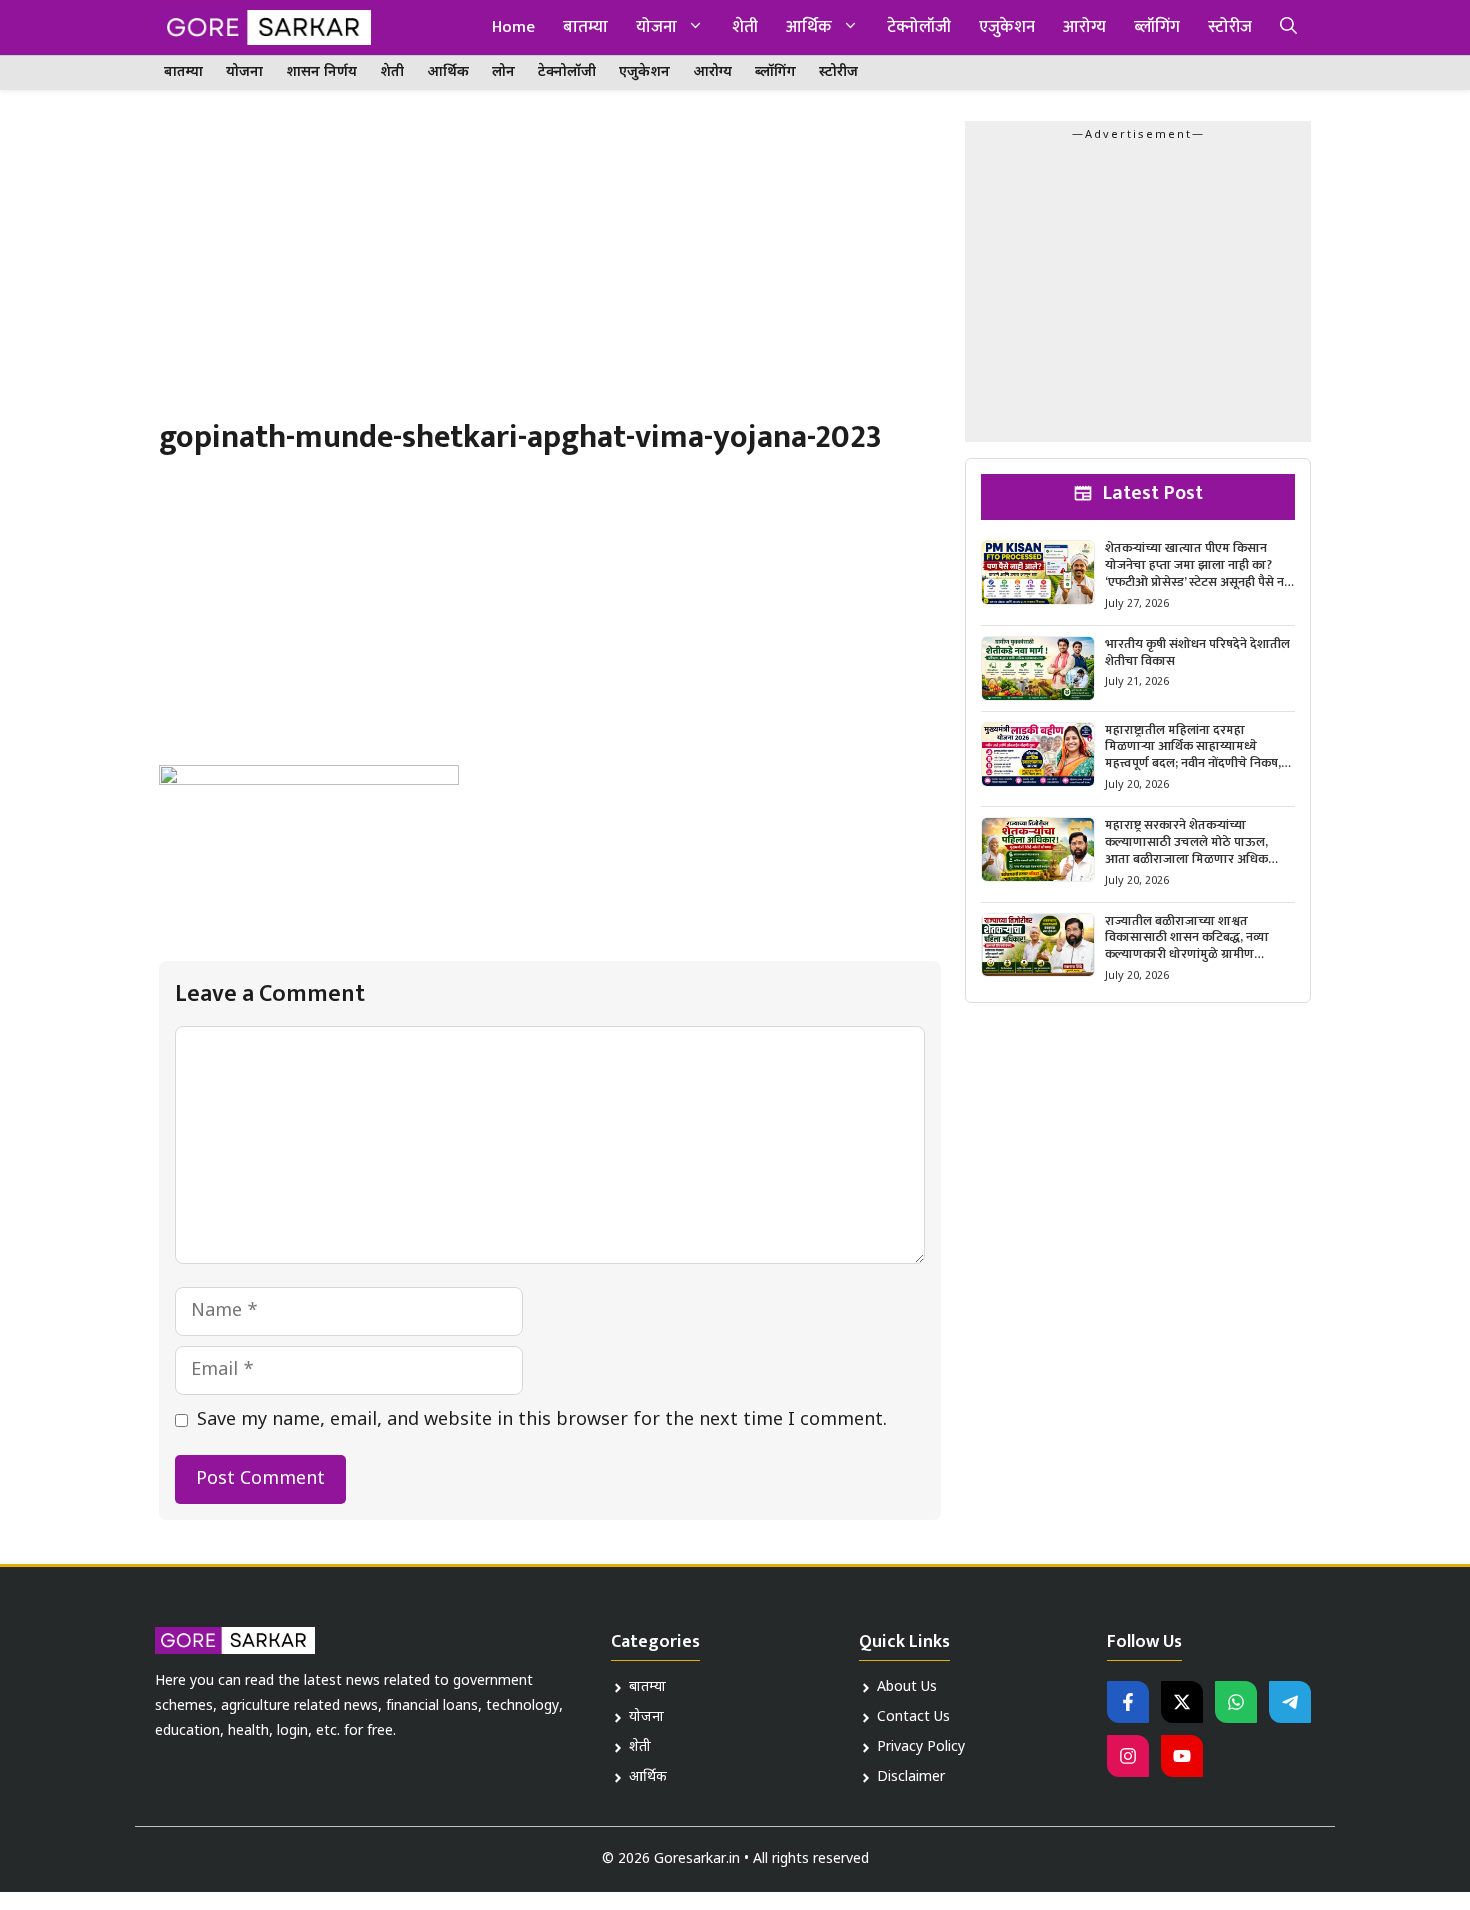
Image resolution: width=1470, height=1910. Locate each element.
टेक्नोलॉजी (919, 27)
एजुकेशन (1007, 27)
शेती (745, 27)
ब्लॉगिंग (1157, 27)
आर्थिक (809, 27)
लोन (503, 72)
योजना (656, 27)
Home (513, 27)
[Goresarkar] (265, 27)
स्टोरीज (1230, 27)
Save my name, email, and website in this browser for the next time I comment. (542, 1420)
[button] (1288, 27)
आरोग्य (1084, 27)
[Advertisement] (550, 269)
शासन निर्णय (321, 72)
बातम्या (585, 27)
